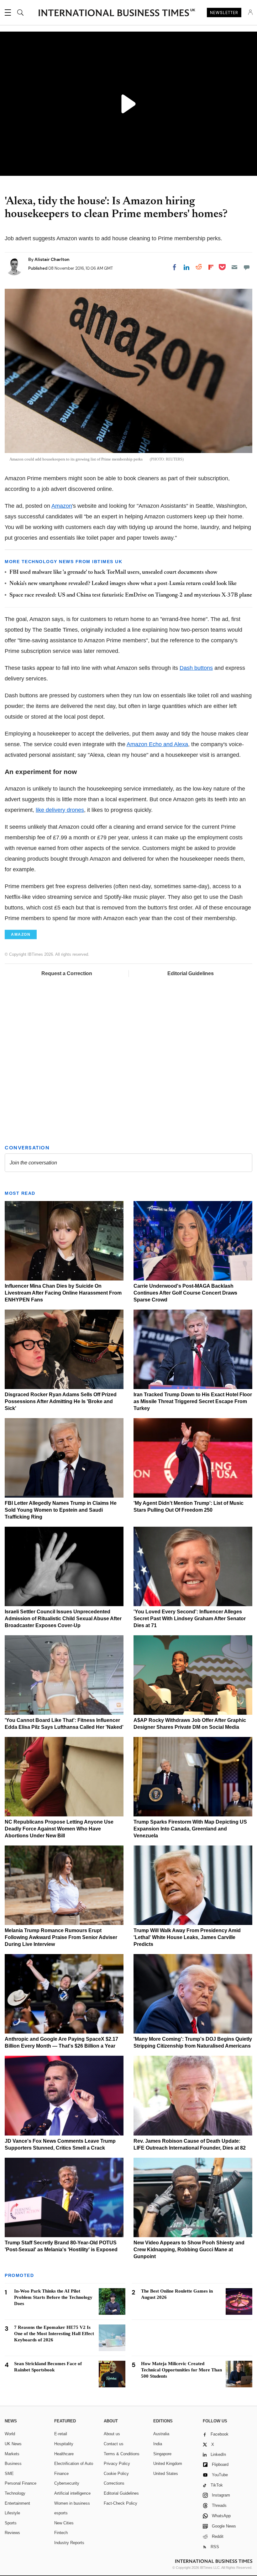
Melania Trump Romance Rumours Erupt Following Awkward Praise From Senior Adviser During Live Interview (61, 1937)
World (10, 2434)
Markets (12, 2454)
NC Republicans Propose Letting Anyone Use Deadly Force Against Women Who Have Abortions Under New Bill (59, 1829)
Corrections (114, 2483)
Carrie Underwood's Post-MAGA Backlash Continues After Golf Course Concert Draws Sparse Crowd (185, 1293)
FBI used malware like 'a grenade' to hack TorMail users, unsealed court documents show (113, 573)
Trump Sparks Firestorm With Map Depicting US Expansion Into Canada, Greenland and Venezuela (190, 1829)
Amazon (62, 506)
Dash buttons (196, 668)
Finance (61, 2474)
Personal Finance (21, 2483)
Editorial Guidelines (191, 973)
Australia (161, 2434)
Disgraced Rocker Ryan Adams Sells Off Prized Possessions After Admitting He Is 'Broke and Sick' (61, 1401)
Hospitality (64, 2444)
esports (61, 2513)
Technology (15, 2493)
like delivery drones (60, 810)
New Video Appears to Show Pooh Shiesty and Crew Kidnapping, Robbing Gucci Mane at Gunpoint (189, 2250)
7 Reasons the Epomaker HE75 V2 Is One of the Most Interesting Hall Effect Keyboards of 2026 (54, 2334)
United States (166, 2474)
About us (112, 2434)
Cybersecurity (67, 2483)
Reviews (12, 2533)
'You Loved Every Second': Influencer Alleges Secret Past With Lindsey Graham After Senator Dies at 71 (190, 1619)
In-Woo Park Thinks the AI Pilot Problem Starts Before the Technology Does (53, 2297)
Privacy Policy (117, 2464)
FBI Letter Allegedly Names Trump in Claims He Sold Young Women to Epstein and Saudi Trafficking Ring (61, 1510)
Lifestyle (12, 2513)
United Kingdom (168, 2464)
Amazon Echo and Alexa (157, 744)
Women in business (72, 2503)
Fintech (61, 2533)
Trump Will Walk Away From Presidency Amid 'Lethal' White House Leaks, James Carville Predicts (187, 1937)
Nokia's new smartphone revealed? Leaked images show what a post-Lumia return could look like (123, 584)
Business (13, 2464)
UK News (13, 2444)
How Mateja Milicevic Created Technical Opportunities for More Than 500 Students (181, 2370)
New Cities (64, 2523)
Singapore (162, 2454)
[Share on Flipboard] (211, 267)
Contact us (114, 2444)
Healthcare (64, 2454)
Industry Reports (69, 2543)
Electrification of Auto (74, 2464)
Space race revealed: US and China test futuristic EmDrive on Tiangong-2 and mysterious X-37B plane (131, 595)
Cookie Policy (116, 2474)
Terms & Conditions (122, 2454)
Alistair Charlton (52, 259)
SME (9, 2474)
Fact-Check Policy (121, 2503)
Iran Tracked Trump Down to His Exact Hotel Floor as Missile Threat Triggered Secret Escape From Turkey (193, 1401)
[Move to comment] (247, 267)
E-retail (61, 2434)
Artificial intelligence (72, 2493)
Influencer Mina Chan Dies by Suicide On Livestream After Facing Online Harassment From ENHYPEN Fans (63, 1293)
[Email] (234, 267)
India (158, 2444)
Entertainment (17, 2503)
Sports (11, 2523)
